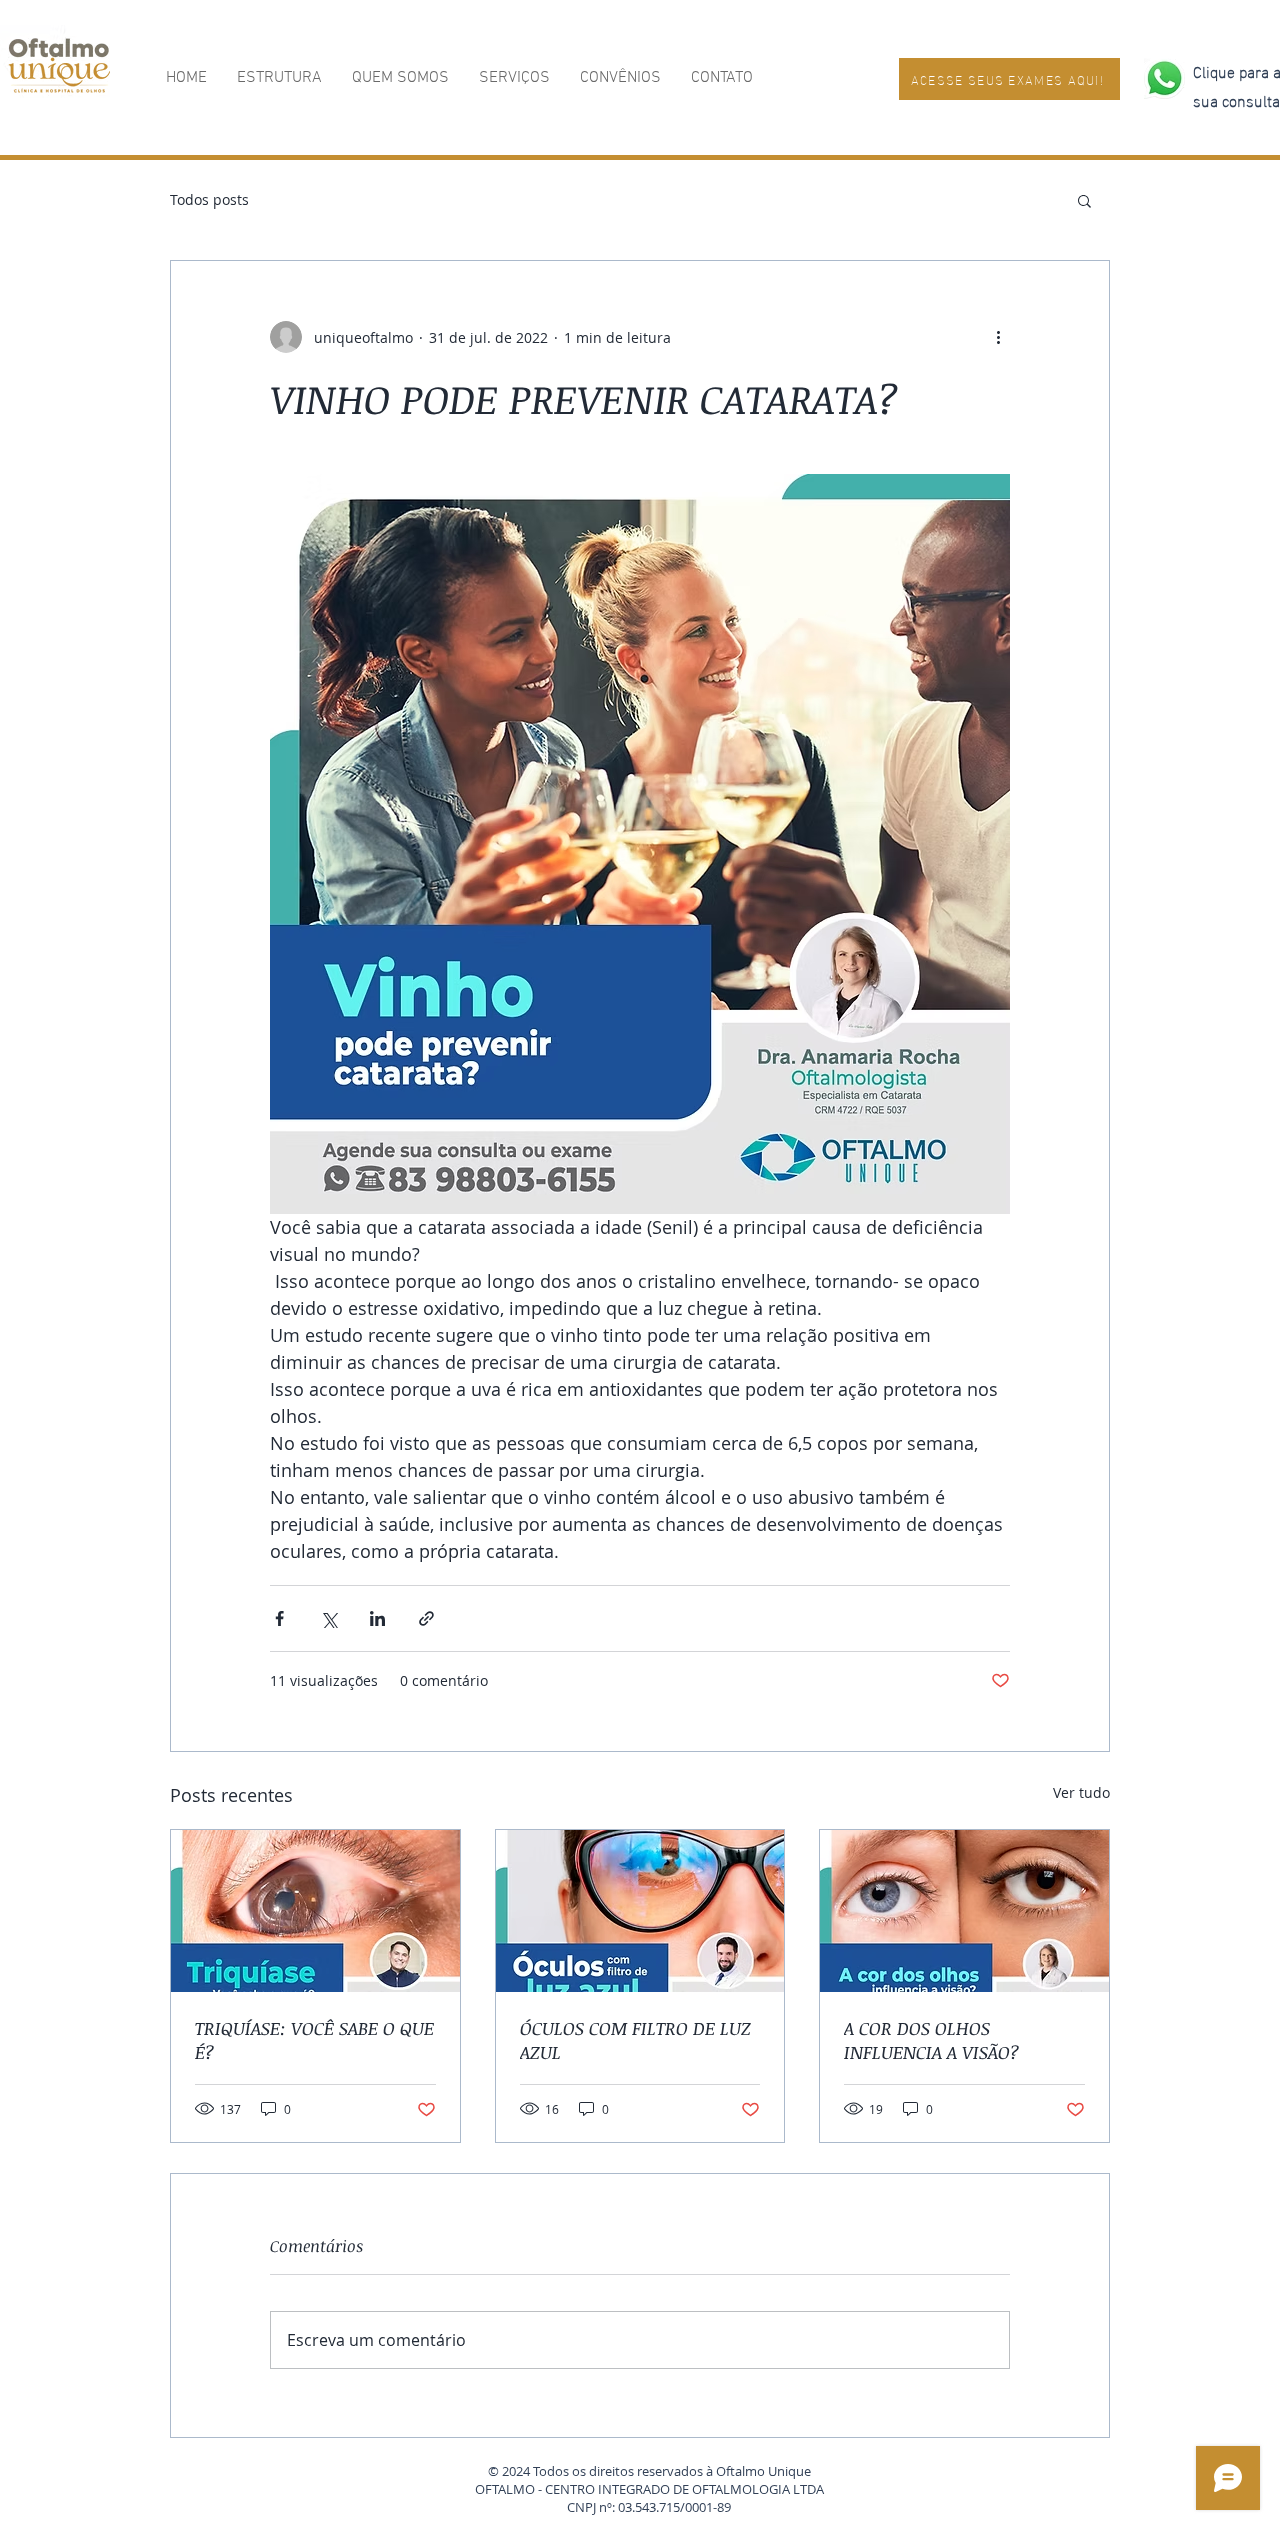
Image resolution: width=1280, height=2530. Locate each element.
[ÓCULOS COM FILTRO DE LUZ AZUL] (640, 1911)
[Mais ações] (998, 337)
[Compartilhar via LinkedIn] (377, 1618)
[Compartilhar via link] (426, 1618)
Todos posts (209, 199)
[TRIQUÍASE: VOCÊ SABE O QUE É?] (315, 1911)
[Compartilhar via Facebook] (279, 1618)
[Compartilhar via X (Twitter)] (328, 1618)
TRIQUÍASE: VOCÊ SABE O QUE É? (314, 2040)
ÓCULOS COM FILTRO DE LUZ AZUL (635, 2040)
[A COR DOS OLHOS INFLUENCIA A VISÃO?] (964, 1911)
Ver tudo (1081, 1792)
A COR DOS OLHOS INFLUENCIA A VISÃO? (932, 2040)
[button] (1084, 200)
